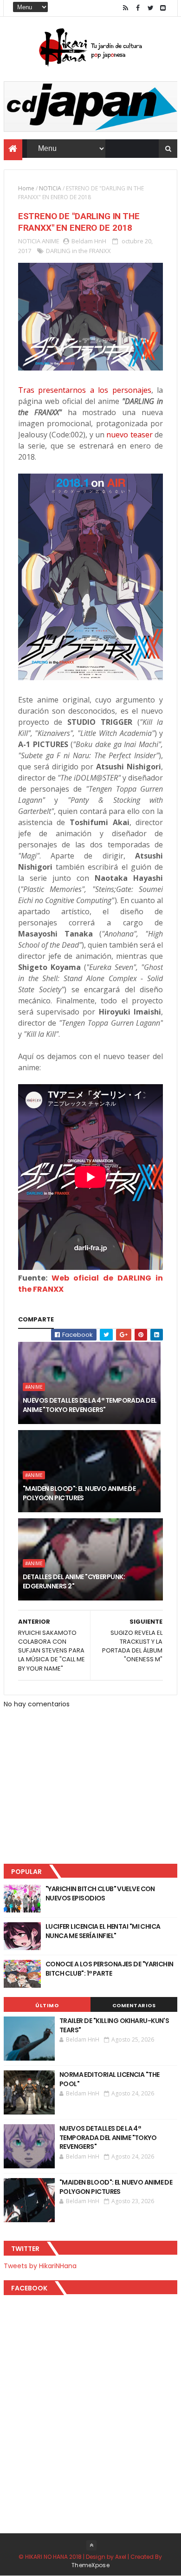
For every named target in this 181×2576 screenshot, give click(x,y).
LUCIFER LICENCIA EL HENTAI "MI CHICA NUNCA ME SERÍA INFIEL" (103, 1931)
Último (47, 2005)
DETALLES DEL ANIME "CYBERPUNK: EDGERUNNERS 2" (74, 1581)
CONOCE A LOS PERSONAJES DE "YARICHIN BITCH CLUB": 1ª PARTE (110, 1969)
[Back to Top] (91, 2545)
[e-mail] (163, 8)
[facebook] (138, 8)
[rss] (125, 8)
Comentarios (134, 2005)
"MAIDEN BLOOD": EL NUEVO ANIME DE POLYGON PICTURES (79, 1493)
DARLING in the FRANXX (78, 251)
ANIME (51, 241)
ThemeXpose (90, 2565)
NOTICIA (50, 188)
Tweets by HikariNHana (40, 2266)
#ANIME (34, 1387)
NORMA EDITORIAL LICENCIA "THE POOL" (110, 2079)
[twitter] (150, 8)
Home (26, 188)
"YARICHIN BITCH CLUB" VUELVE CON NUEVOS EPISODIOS (100, 1893)
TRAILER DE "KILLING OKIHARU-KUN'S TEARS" (114, 2025)
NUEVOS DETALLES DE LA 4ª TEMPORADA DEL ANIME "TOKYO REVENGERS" (90, 1405)
